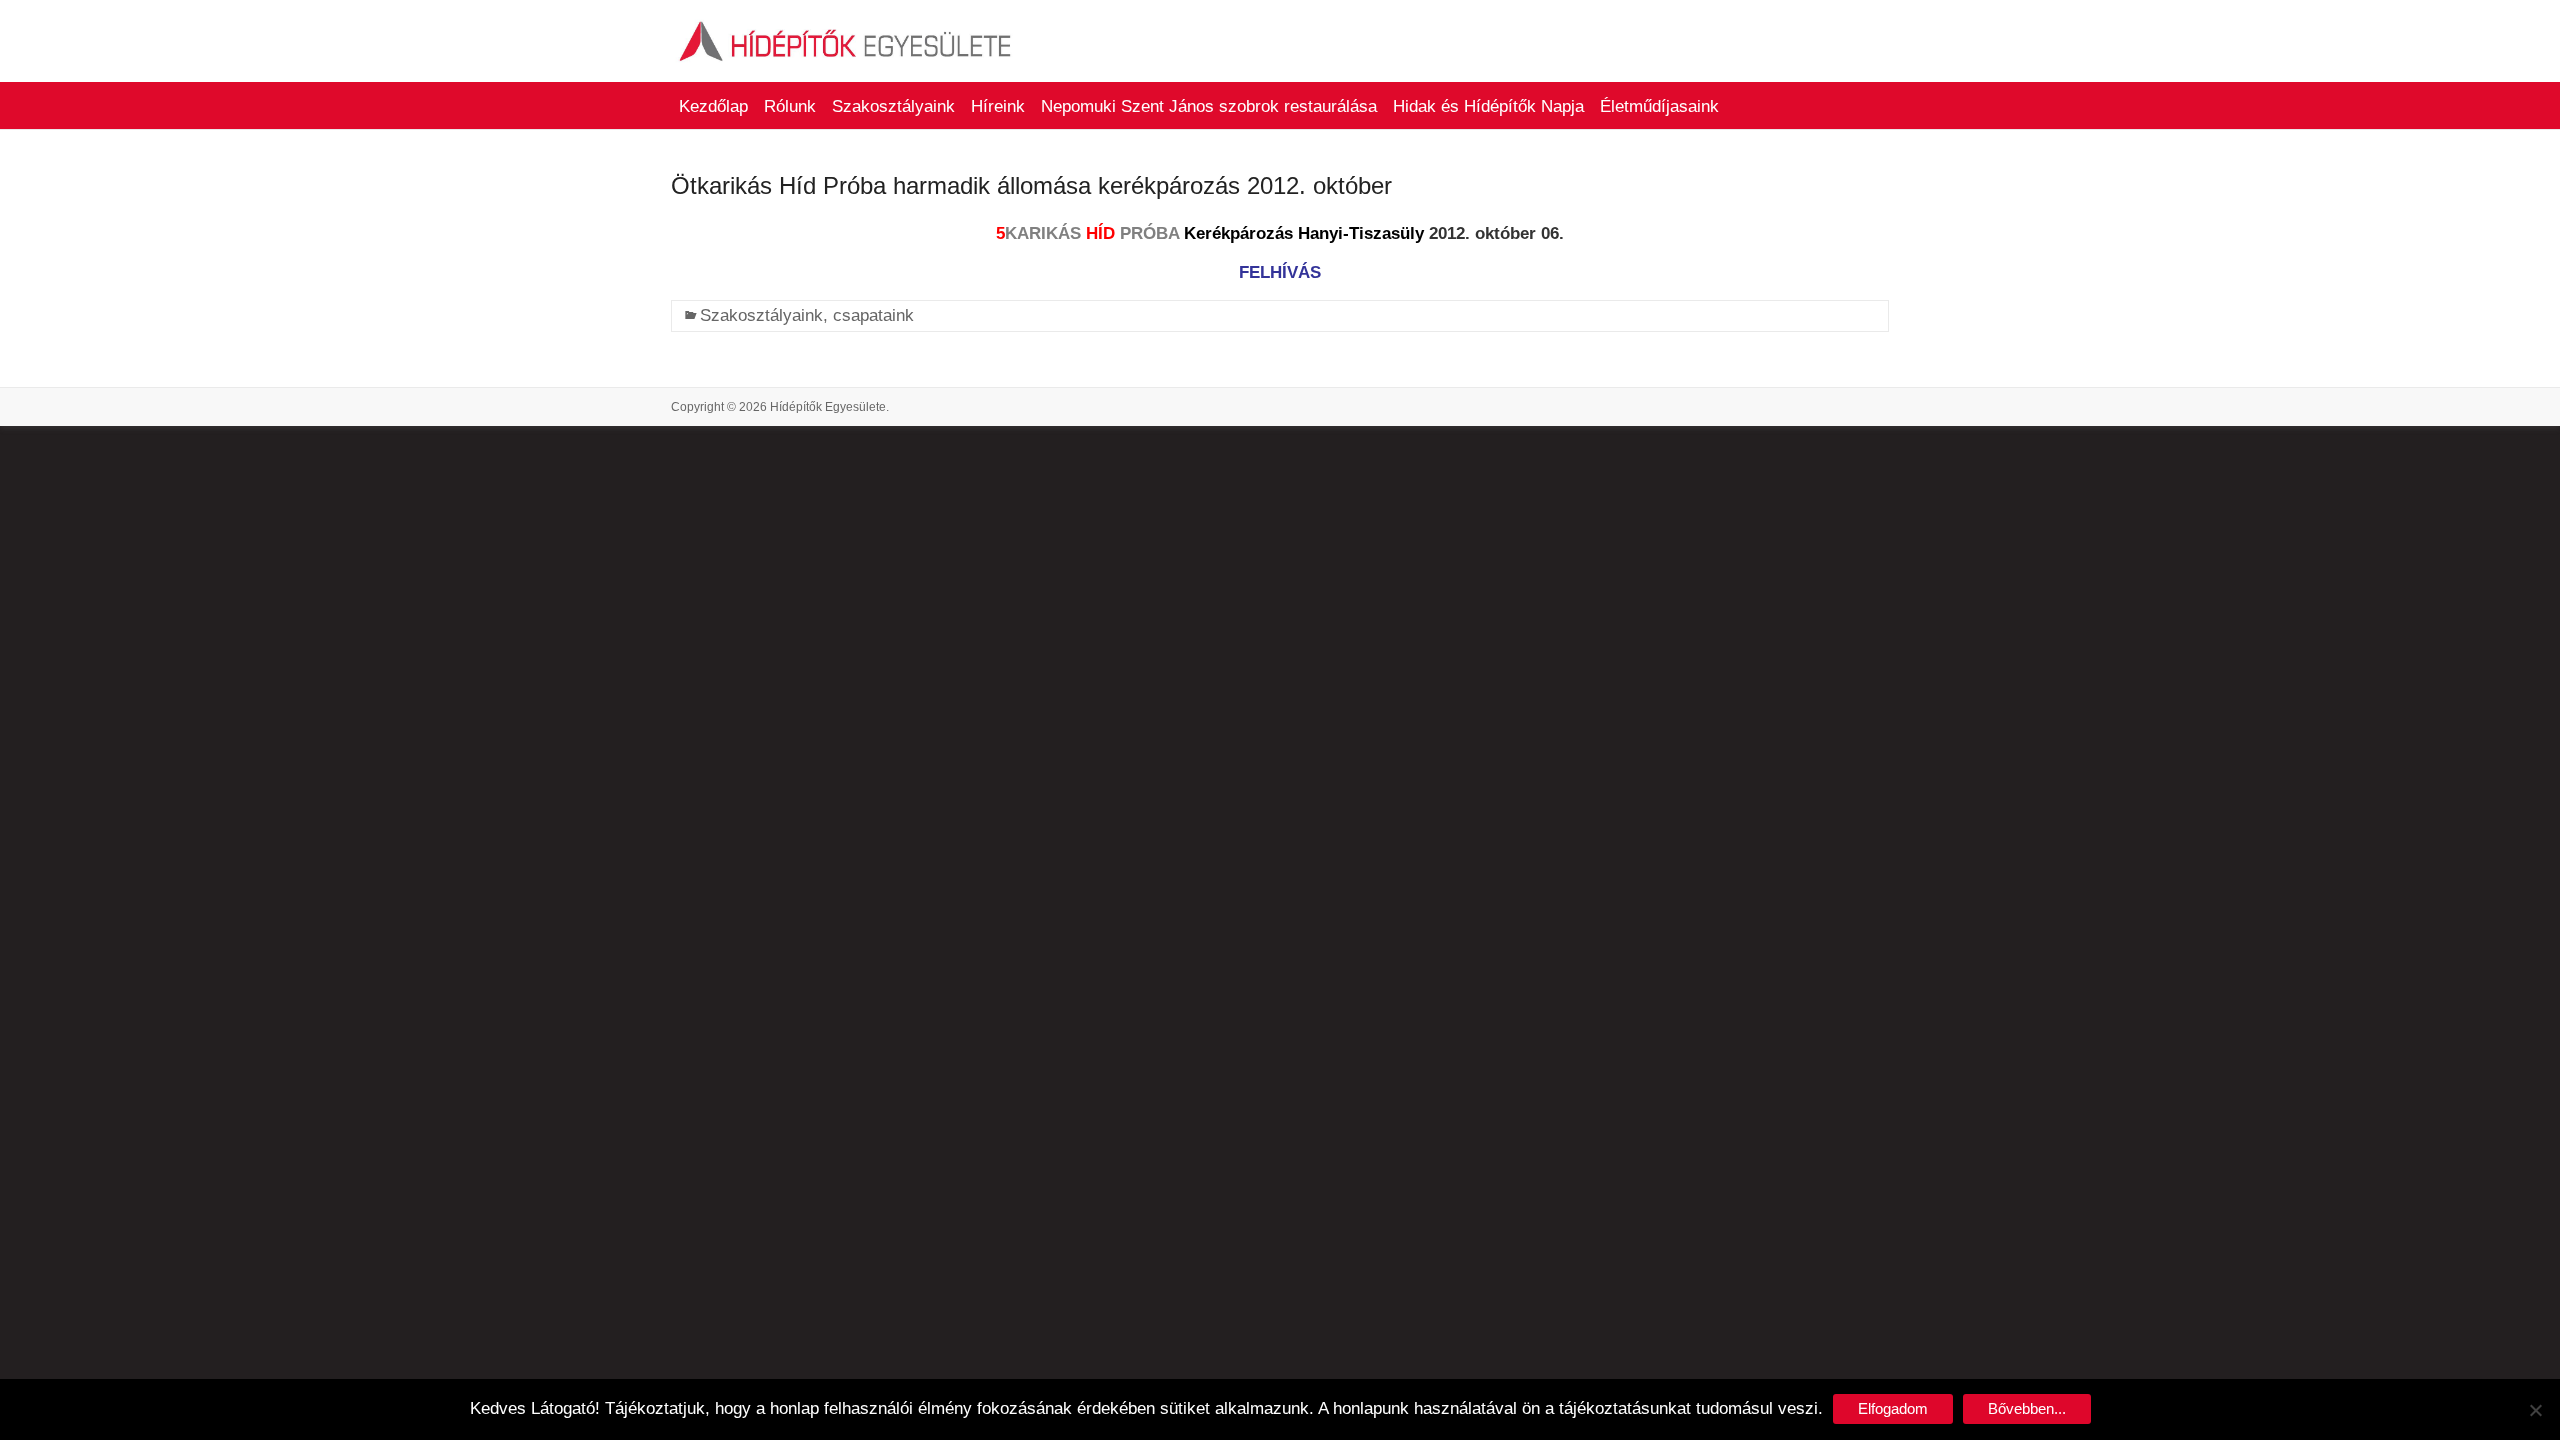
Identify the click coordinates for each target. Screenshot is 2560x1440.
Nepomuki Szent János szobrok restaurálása (1209, 106)
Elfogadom (1893, 1408)
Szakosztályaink (893, 106)
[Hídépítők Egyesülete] (846, 24)
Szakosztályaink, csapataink (807, 315)
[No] (2535, 1410)
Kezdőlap (713, 106)
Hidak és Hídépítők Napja (1488, 106)
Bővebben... (2027, 1408)
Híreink (998, 106)
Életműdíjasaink (1659, 106)
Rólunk (790, 106)
